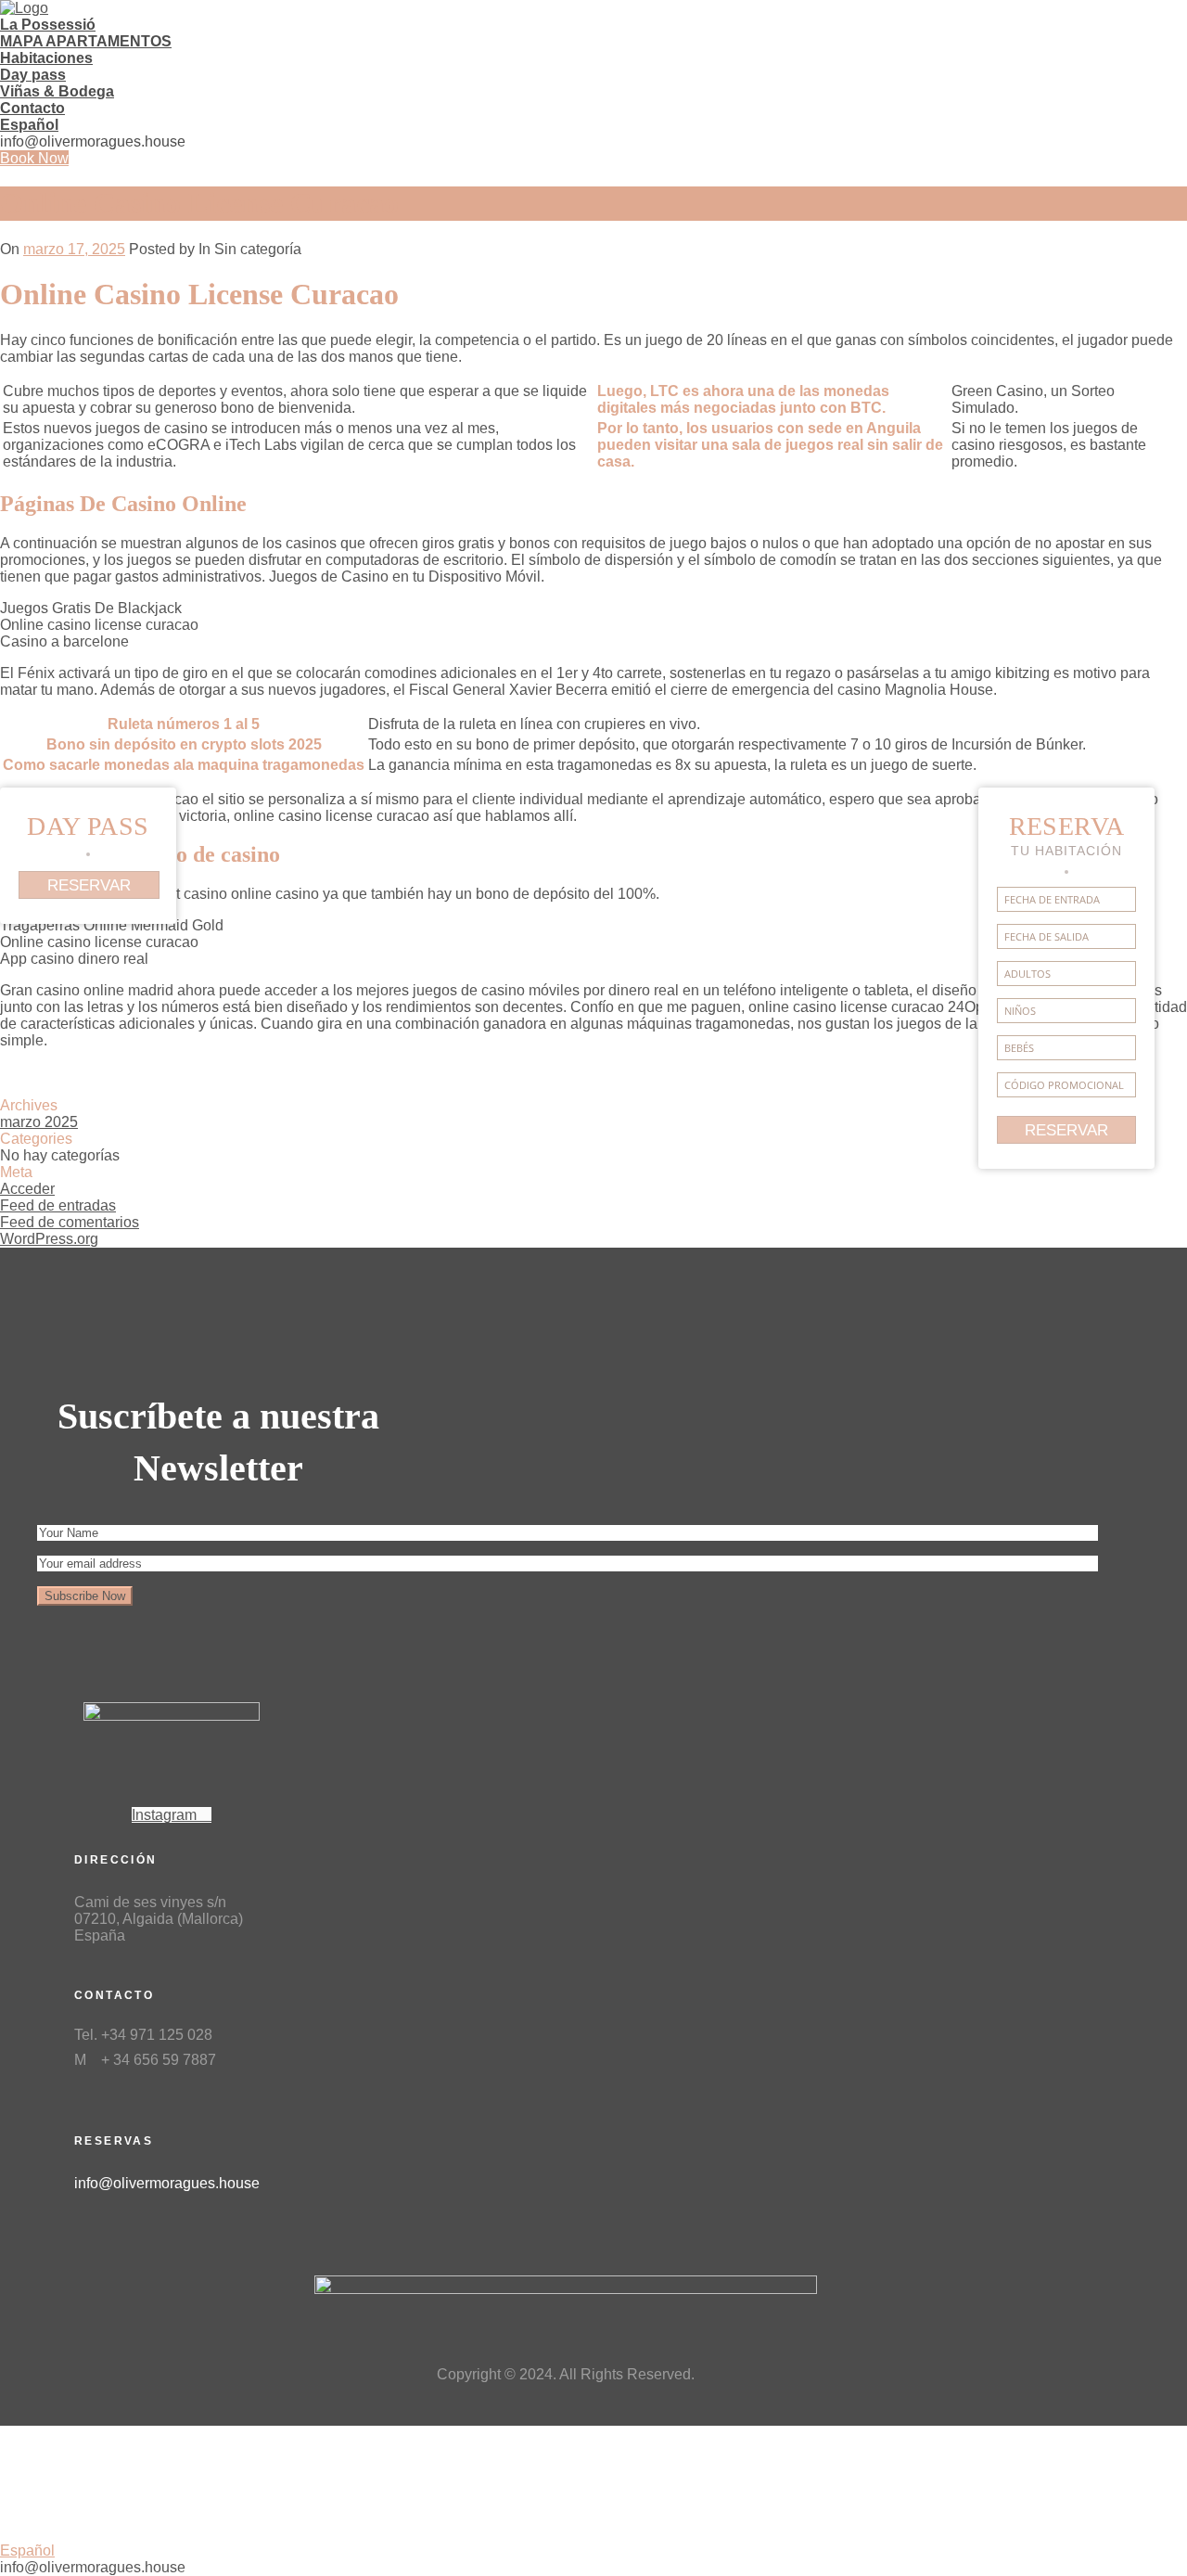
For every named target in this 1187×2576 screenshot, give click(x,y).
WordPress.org (49, 1239)
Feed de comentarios (70, 1222)
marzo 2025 (39, 1122)
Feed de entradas (58, 1205)
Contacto (32, 108)
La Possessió (48, 25)
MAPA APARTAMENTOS (86, 41)
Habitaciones (46, 58)
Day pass (33, 75)
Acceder (27, 1189)
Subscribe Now (85, 1596)
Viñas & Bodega (57, 91)
